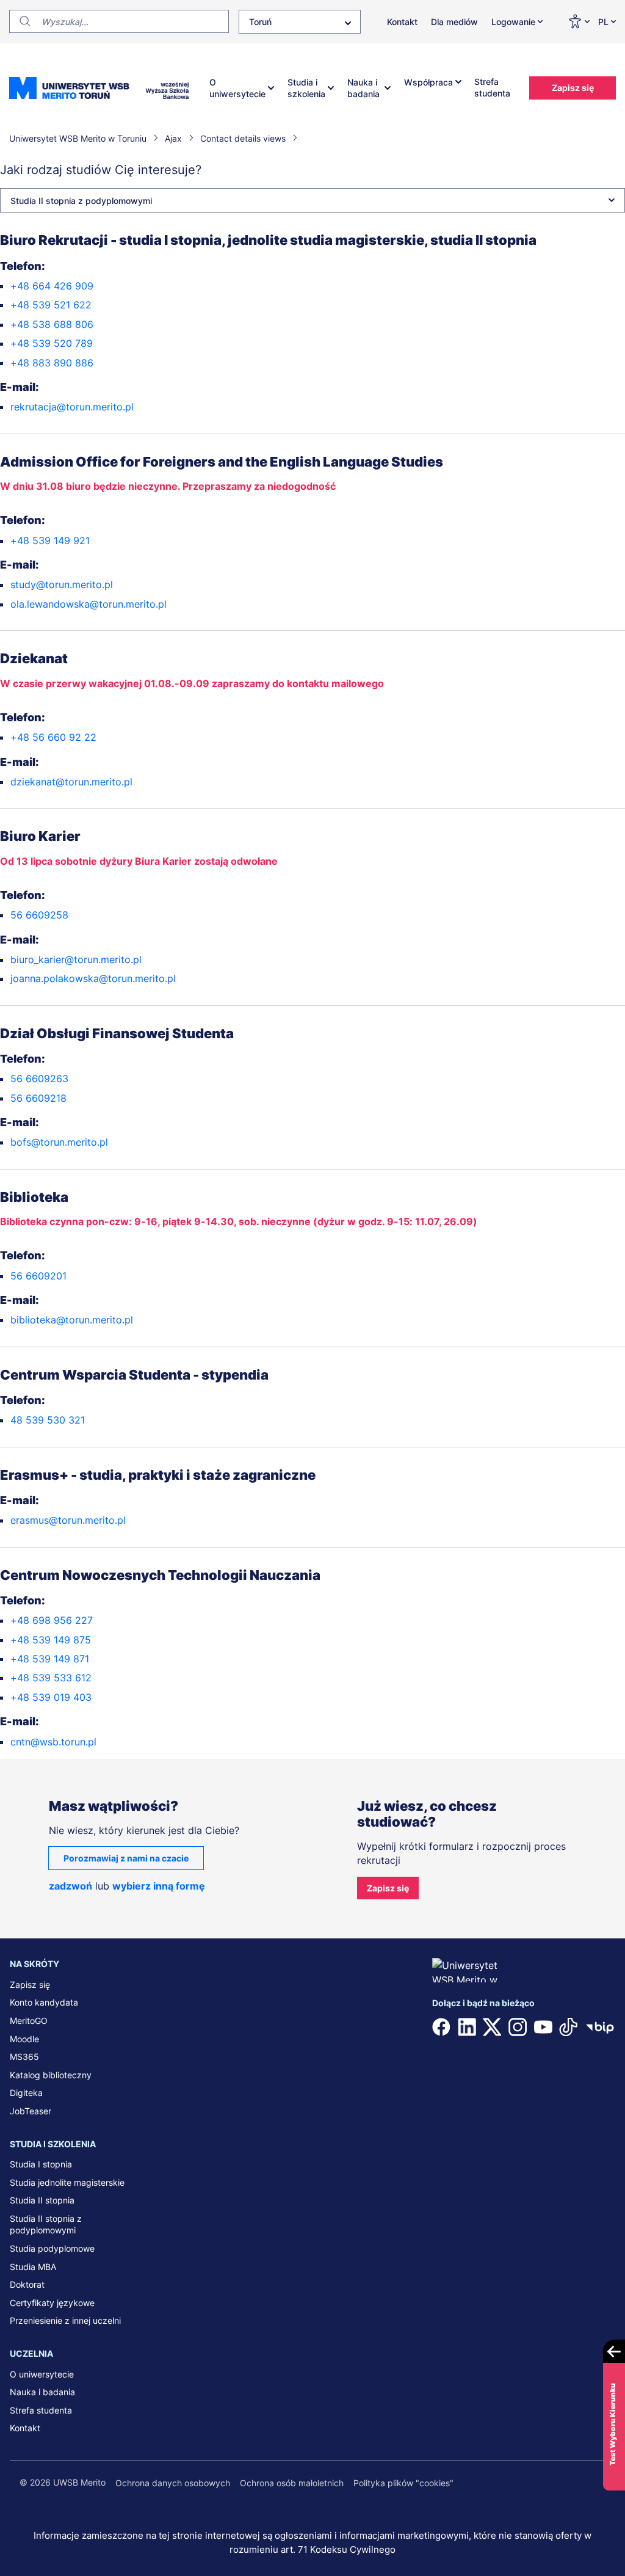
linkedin (467, 2027)
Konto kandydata (44, 2002)
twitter (492, 2027)
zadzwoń (70, 1886)
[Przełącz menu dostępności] (578, 21)
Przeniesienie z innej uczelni (65, 2320)
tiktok (568, 2027)
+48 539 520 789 (52, 343)
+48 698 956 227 (52, 1620)
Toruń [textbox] (260, 22)
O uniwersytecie (237, 88)
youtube (543, 2027)
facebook (441, 2027)
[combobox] (300, 22)
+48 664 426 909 (52, 286)
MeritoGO (29, 2021)
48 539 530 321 (48, 1420)
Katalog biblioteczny (51, 2075)
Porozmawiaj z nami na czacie (126, 1858)
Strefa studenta (492, 88)
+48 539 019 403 (51, 1697)
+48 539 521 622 (51, 305)
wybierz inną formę (159, 1886)
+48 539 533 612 (51, 1678)
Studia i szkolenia (306, 88)
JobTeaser (31, 2111)
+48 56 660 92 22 (53, 737)
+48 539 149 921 (50, 540)
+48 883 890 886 (52, 363)
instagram (518, 2027)
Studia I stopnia (41, 2164)
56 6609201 (38, 1276)
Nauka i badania (363, 88)
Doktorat (27, 2284)
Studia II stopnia (42, 2200)
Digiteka (26, 2093)
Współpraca (428, 82)
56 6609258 (39, 915)
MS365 (24, 2057)
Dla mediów (454, 22)
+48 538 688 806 (52, 324)
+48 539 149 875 (51, 1640)
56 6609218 (38, 1098)
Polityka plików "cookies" (403, 2483)
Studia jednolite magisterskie (67, 2182)
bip (600, 2027)
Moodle (24, 2039)
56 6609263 (39, 1079)
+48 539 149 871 (50, 1659)
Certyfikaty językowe (52, 2303)
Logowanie (513, 22)
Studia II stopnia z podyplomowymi (46, 2225)
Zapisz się (573, 88)
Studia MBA (33, 2267)
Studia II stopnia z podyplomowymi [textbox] (81, 201)
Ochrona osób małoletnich (292, 2483)
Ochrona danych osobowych (173, 2483)
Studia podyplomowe (52, 2248)
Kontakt (402, 22)
